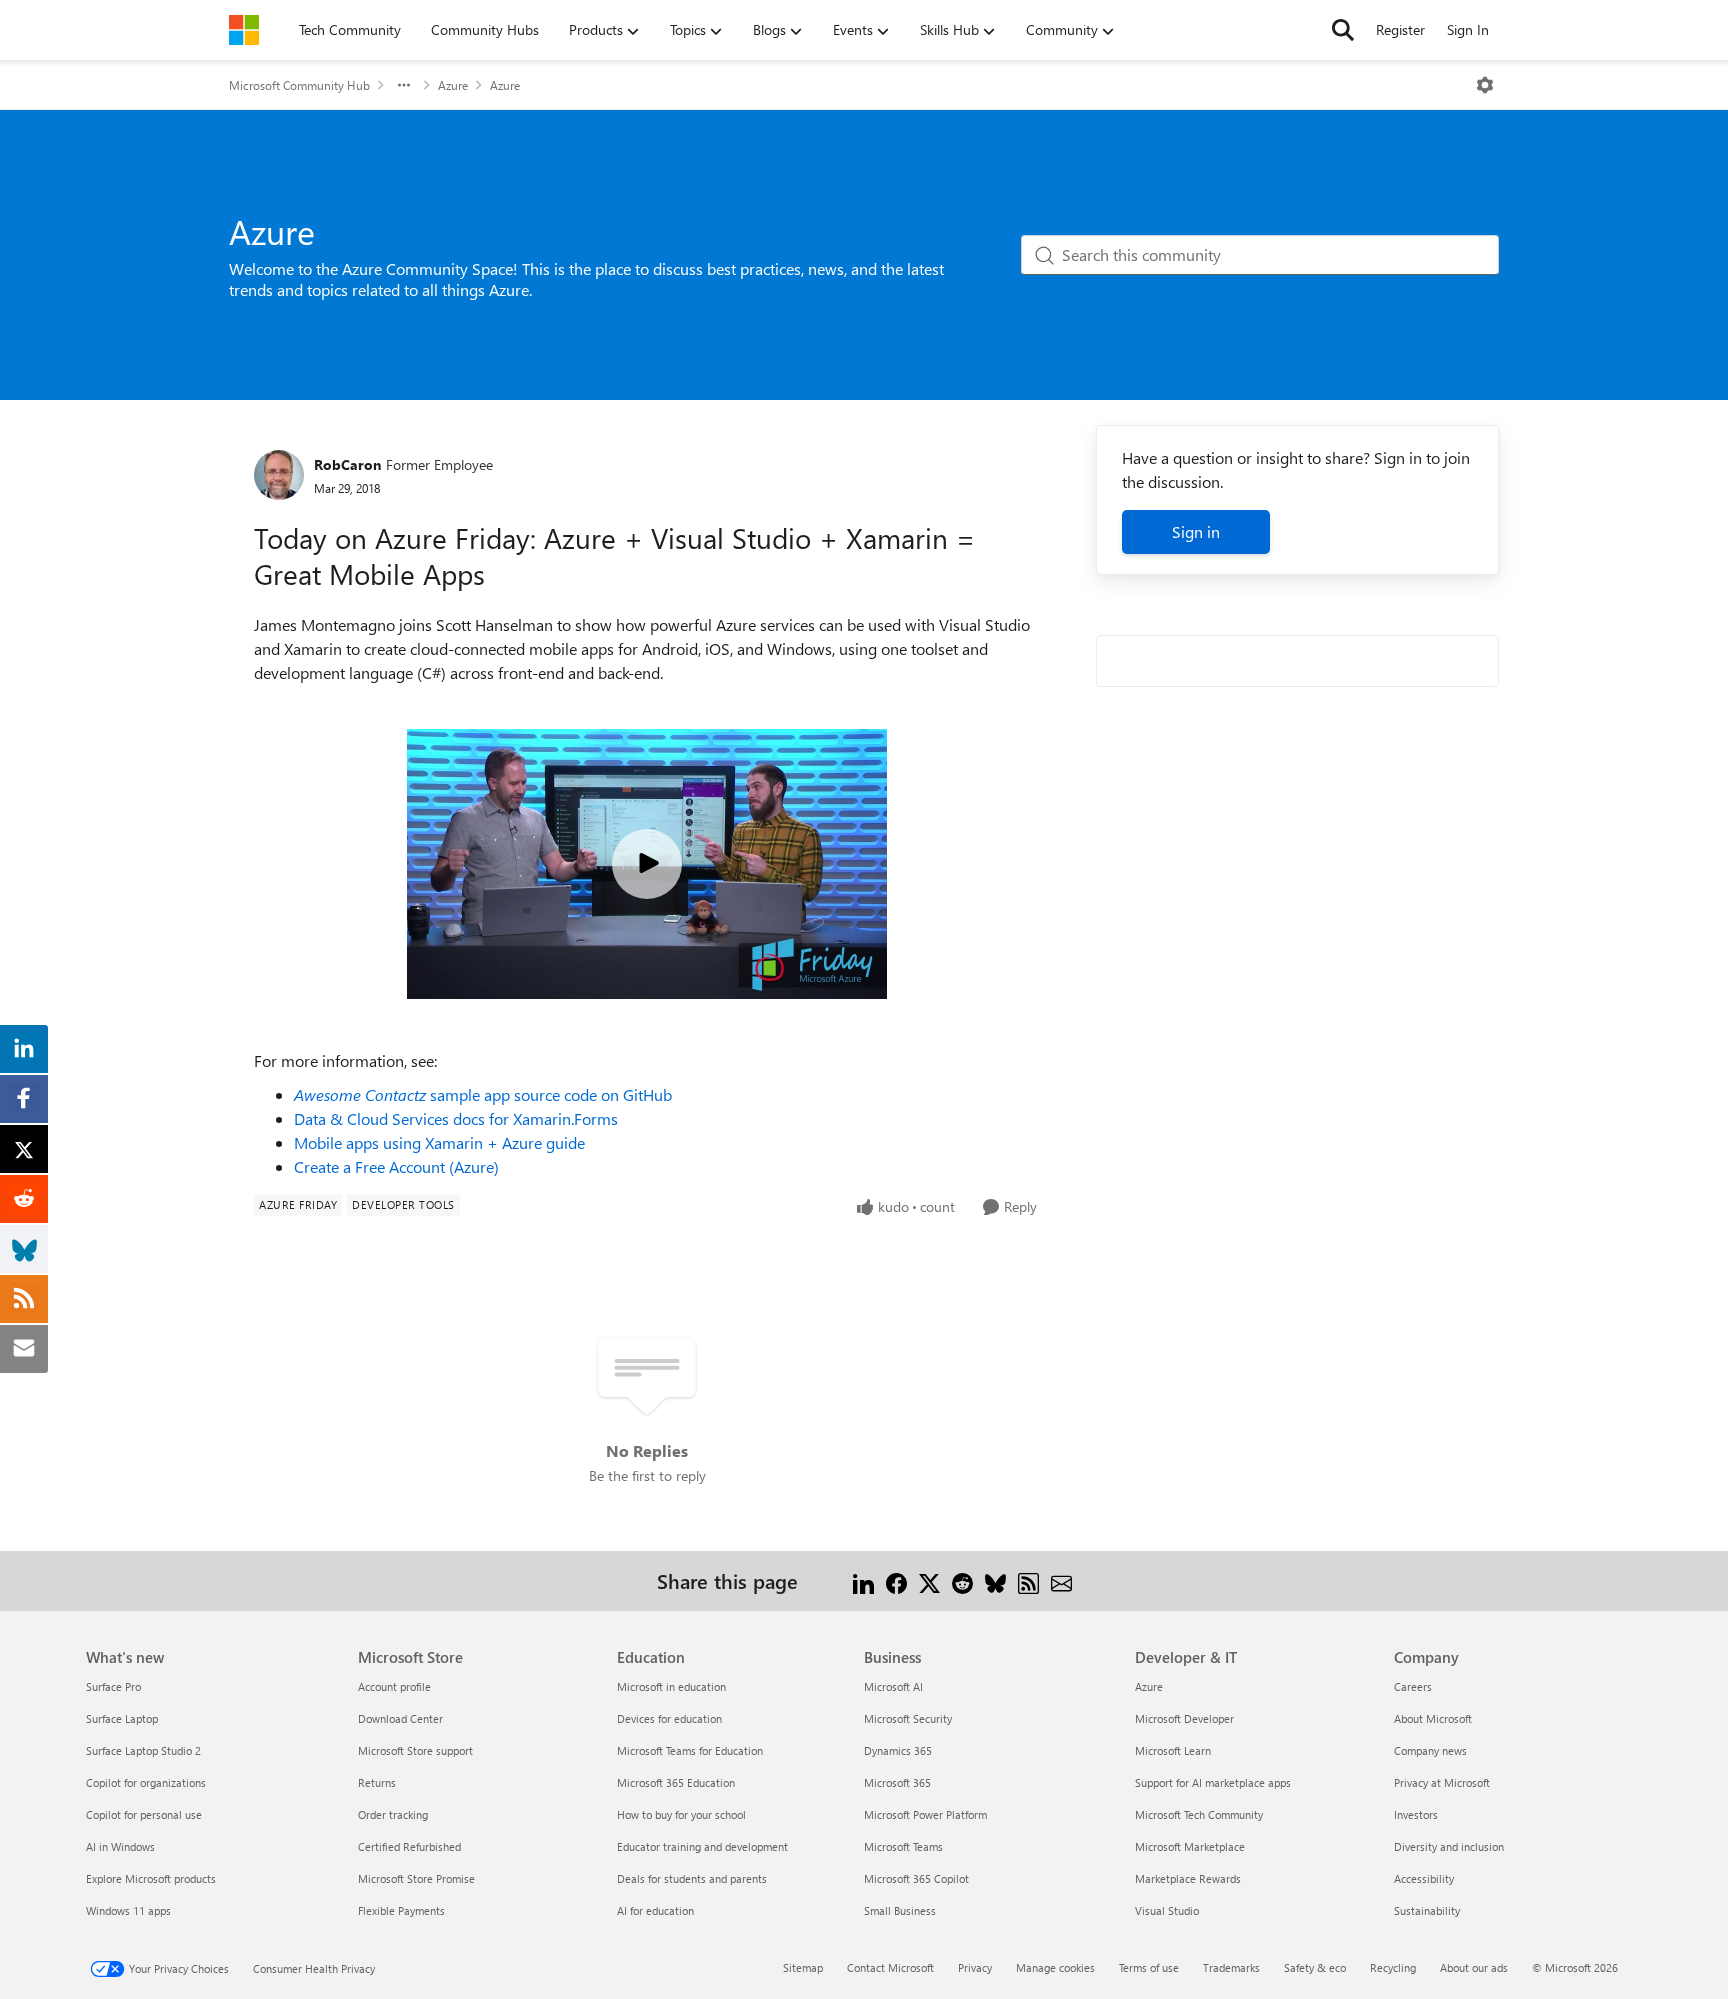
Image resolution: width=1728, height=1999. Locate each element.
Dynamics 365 (898, 1750)
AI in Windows (120, 1846)
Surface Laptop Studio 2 (143, 1750)
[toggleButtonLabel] (1485, 85)
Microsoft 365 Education (676, 1782)
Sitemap (803, 1967)
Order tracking (393, 1814)
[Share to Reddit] (962, 1580)
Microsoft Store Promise (416, 1878)
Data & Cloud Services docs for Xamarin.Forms (456, 1118)
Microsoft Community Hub (299, 85)
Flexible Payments (401, 1910)
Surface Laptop (122, 1718)
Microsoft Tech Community (1199, 1814)
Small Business (900, 1910)
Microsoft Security (908, 1718)
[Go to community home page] (244, 30)
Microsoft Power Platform (925, 1814)
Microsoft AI (893, 1686)
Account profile (394, 1686)
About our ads (1474, 1967)
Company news (1430, 1750)
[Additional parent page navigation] (404, 85)
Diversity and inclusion (1449, 1846)
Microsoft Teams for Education (690, 1750)
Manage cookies (1055, 1967)
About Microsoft (1433, 1718)
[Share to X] (929, 1580)
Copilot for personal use (144, 1814)
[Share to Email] (1061, 1580)
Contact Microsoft (890, 1967)
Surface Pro (113, 1686)
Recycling (1393, 1967)
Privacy (975, 1967)
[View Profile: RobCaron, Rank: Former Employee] (279, 475)
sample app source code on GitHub (483, 1094)
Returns (377, 1782)
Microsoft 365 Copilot (916, 1878)
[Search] (1343, 30)
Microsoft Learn (1173, 1750)
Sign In (1468, 29)
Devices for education (669, 1718)
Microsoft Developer (1184, 1718)
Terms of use (1149, 1967)
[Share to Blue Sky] (995, 1580)
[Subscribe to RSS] (1028, 1580)
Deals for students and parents (692, 1878)
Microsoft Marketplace (1190, 1846)
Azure (453, 85)
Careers (1413, 1686)
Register (1400, 29)
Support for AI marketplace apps (1213, 1782)
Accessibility (1424, 1878)
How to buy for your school (681, 1814)
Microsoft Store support (415, 1750)
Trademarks (1231, 1967)
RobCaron (347, 464)
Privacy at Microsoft (1442, 1782)
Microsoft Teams (903, 1846)
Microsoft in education (671, 1686)
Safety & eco (1315, 1967)
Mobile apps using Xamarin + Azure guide (439, 1142)
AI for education (655, 1910)
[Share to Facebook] (896, 1580)
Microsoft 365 (897, 1782)
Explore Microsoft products (151, 1878)
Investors (1416, 1814)
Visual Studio (1167, 1910)
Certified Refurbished (409, 1846)
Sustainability (1427, 1910)
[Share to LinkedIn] (863, 1580)
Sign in (1196, 531)
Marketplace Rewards (1188, 1878)
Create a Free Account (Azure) (396, 1166)
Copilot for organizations (146, 1782)
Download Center (400, 1718)
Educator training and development (702, 1846)
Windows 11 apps (128, 1910)
